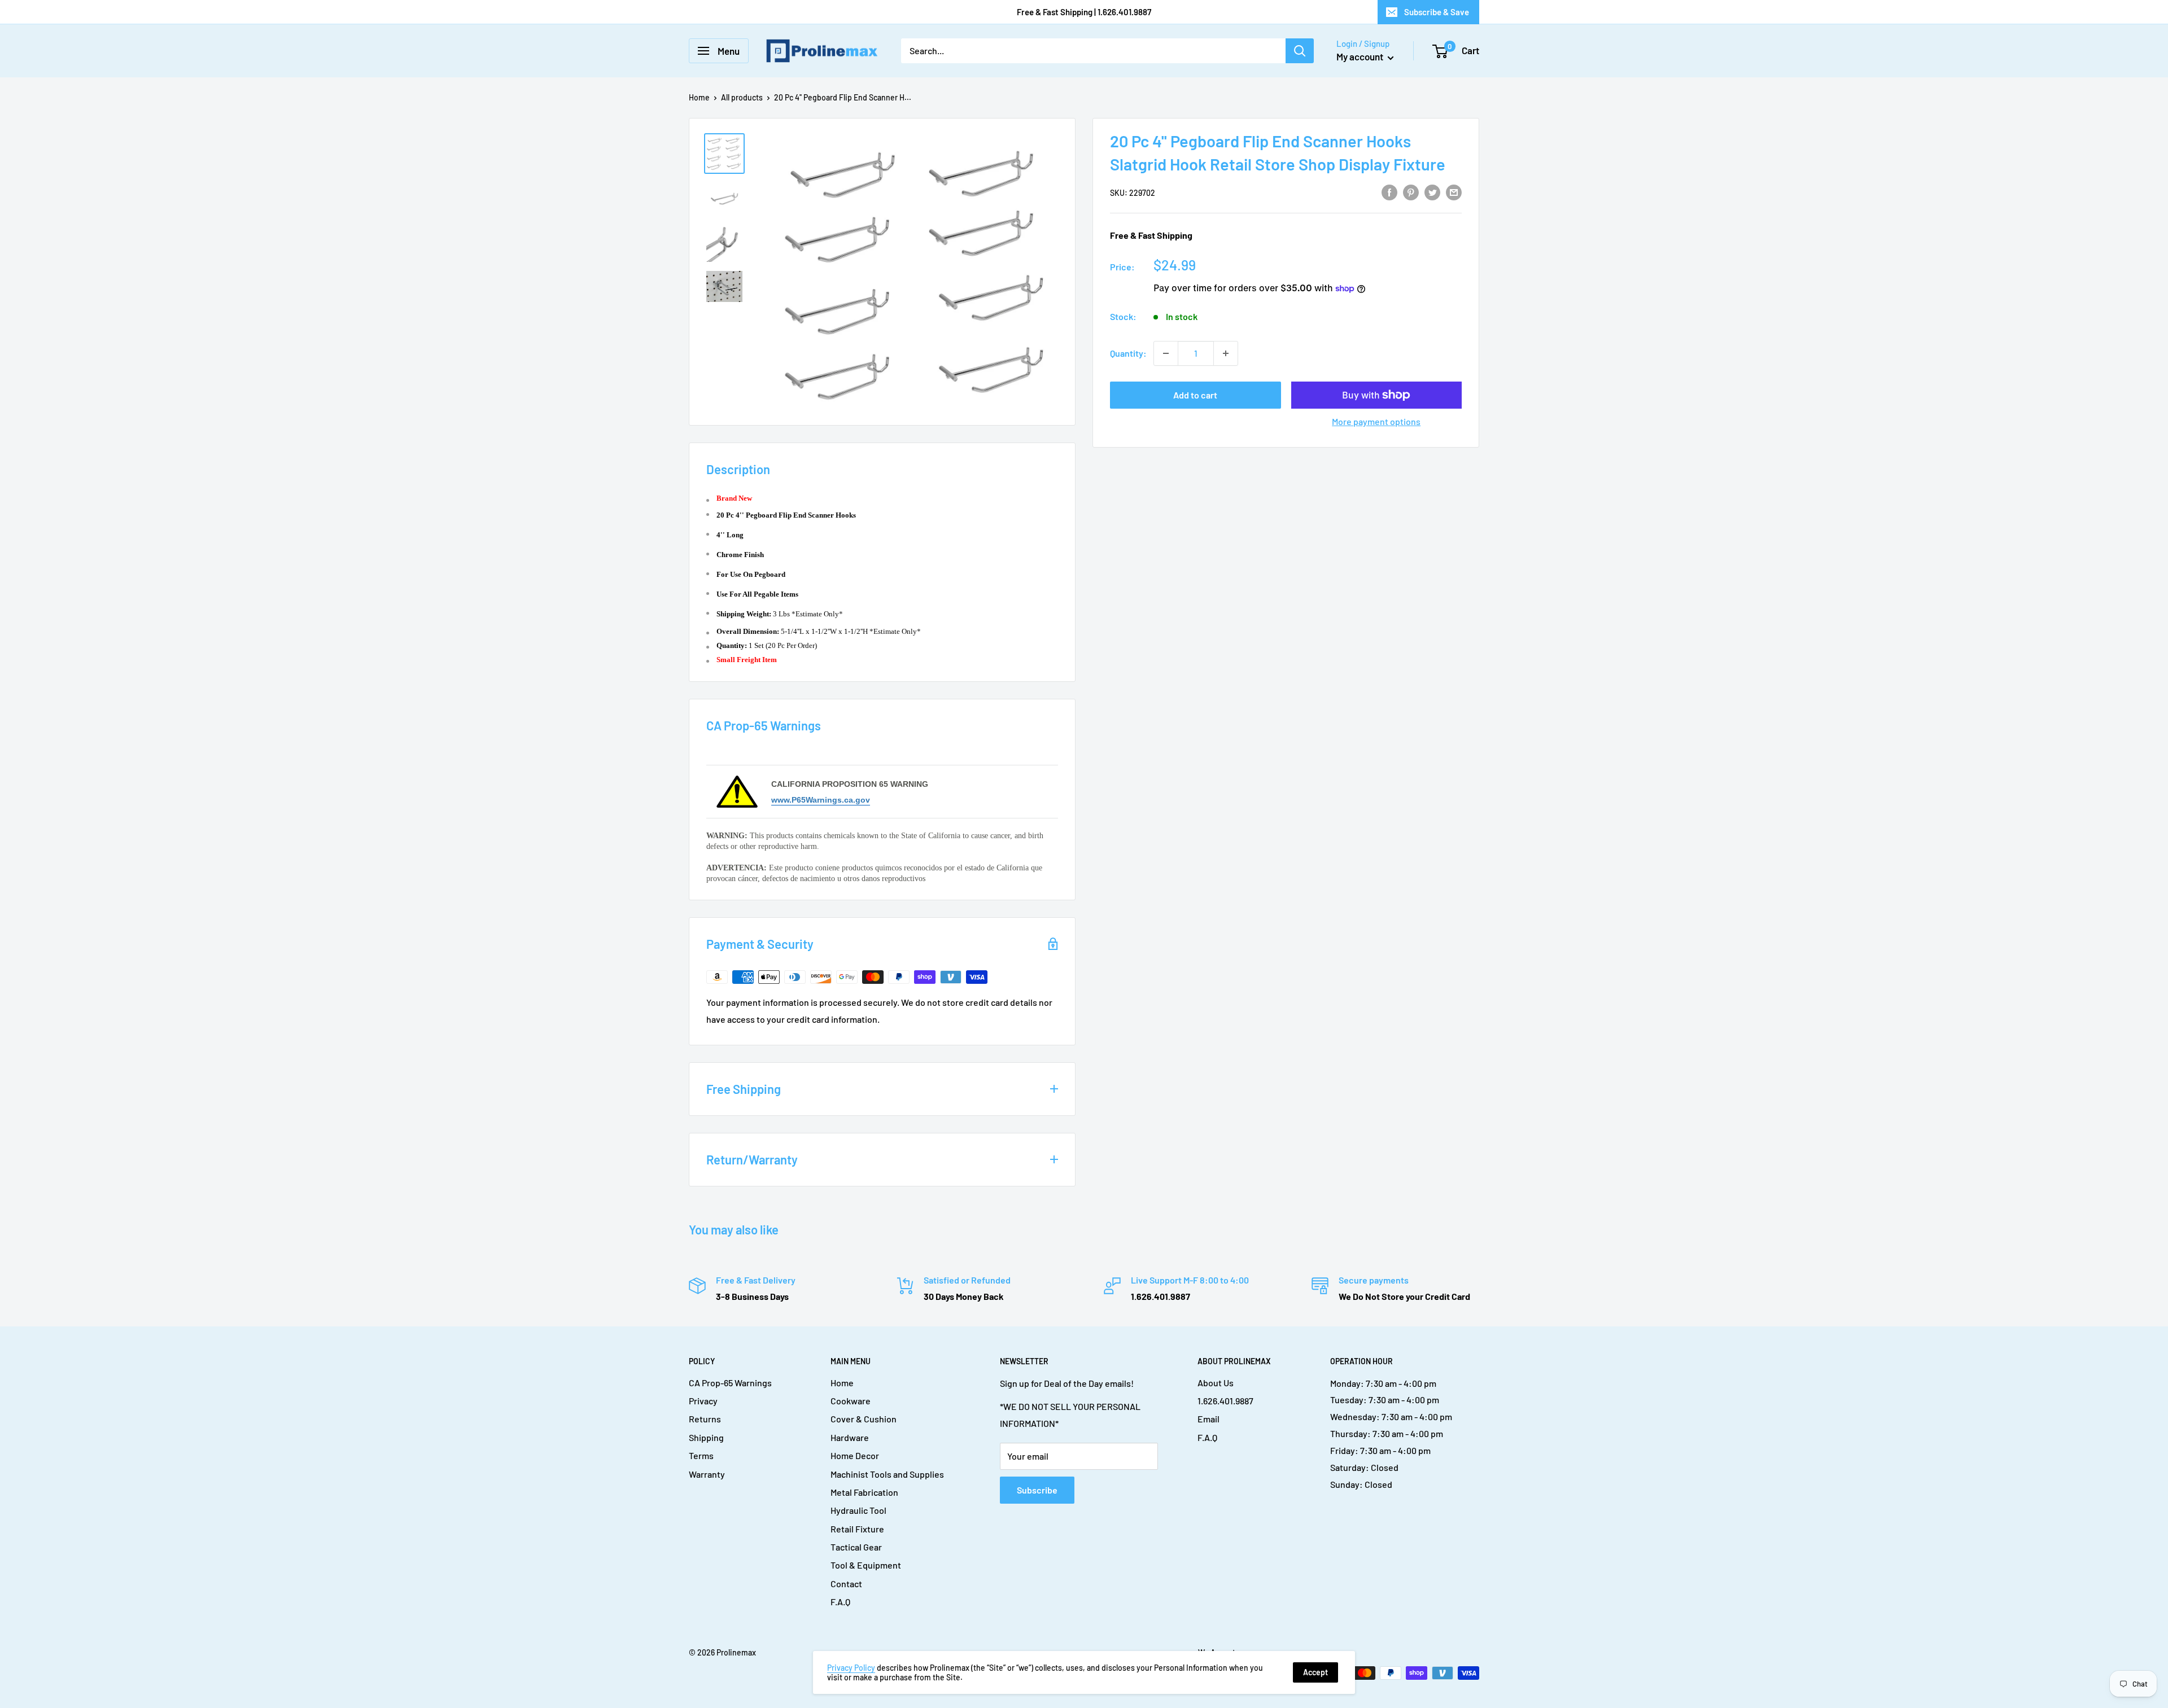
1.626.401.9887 (1225, 1401)
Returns (705, 1419)
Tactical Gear (856, 1547)
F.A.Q (840, 1602)
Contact (846, 1584)
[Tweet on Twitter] (1432, 192)
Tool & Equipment (866, 1565)
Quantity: (1128, 353)
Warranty (707, 1474)
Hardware (850, 1437)
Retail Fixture (857, 1529)
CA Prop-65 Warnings (730, 1383)
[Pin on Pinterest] (1411, 192)
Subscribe (1037, 1490)
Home (699, 97)
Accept (1315, 1672)
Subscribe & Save (1437, 12)
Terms (701, 1455)
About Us (1216, 1383)
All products (742, 97)
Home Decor (855, 1455)
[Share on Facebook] (1389, 192)
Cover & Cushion (864, 1419)
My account (1361, 56)
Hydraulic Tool (858, 1510)
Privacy (703, 1401)
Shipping (706, 1437)
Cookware (851, 1401)
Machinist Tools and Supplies (887, 1474)
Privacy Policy (851, 1668)
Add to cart (1195, 395)
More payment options (1376, 421)
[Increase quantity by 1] (1226, 353)
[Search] (1300, 51)
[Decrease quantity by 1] (1166, 353)
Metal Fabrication (864, 1492)
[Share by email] (1454, 192)
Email (1208, 1419)
